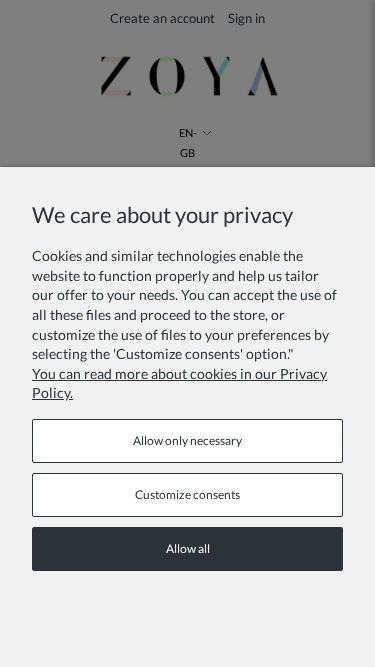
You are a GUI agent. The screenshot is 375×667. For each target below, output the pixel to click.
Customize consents (187, 494)
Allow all (188, 548)
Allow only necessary (187, 440)
